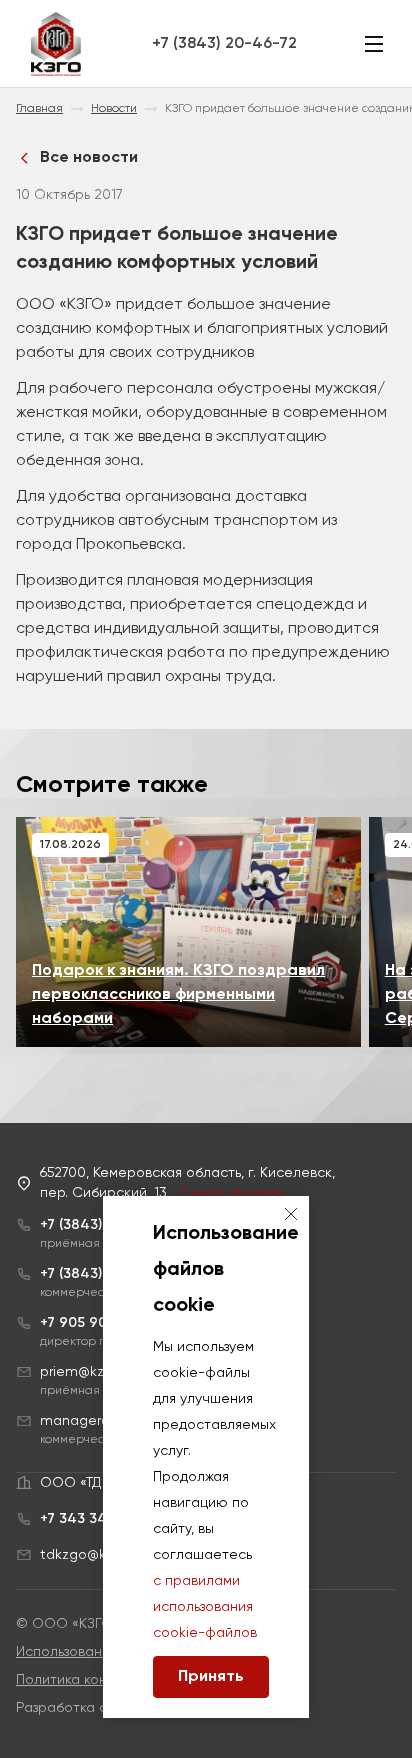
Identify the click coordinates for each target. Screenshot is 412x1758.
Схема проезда (232, 1193)
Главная (39, 109)
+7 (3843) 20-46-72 (224, 44)
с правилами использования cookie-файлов (205, 1607)
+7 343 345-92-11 (99, 1519)
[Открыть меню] (374, 44)
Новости (114, 109)
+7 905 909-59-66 (102, 1323)
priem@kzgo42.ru (96, 1372)
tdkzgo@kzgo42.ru (101, 1555)
